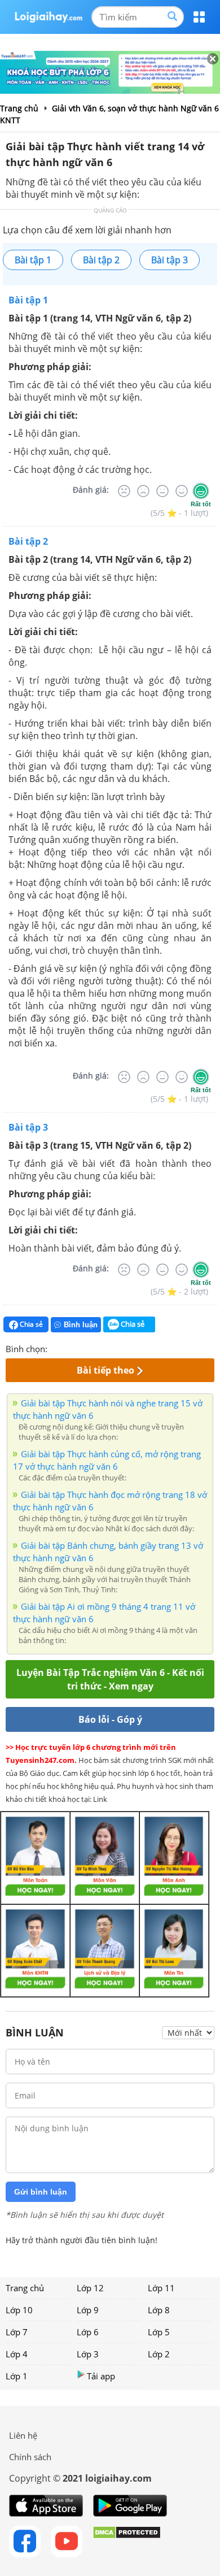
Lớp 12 (90, 2288)
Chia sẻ (30, 1324)
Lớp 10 (19, 2310)
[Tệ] (143, 491)
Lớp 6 (88, 2332)
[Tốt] (182, 491)
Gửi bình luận (41, 2192)
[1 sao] (56, 1348)
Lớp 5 (159, 2332)
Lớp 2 (159, 2354)
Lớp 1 (17, 2376)
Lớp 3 (88, 2354)
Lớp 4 (17, 2354)
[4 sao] (97, 1348)
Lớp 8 (159, 2310)
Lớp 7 (17, 2332)
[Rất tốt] (201, 491)
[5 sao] (111, 1348)
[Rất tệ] (124, 491)
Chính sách (30, 2457)
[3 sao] (83, 1348)
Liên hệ (23, 2435)
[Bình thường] (162, 491)
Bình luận (81, 1325)
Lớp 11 (161, 2288)
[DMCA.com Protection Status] (127, 2542)
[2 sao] (70, 1348)
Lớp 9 (88, 2310)
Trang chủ (25, 2288)
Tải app (101, 2376)
